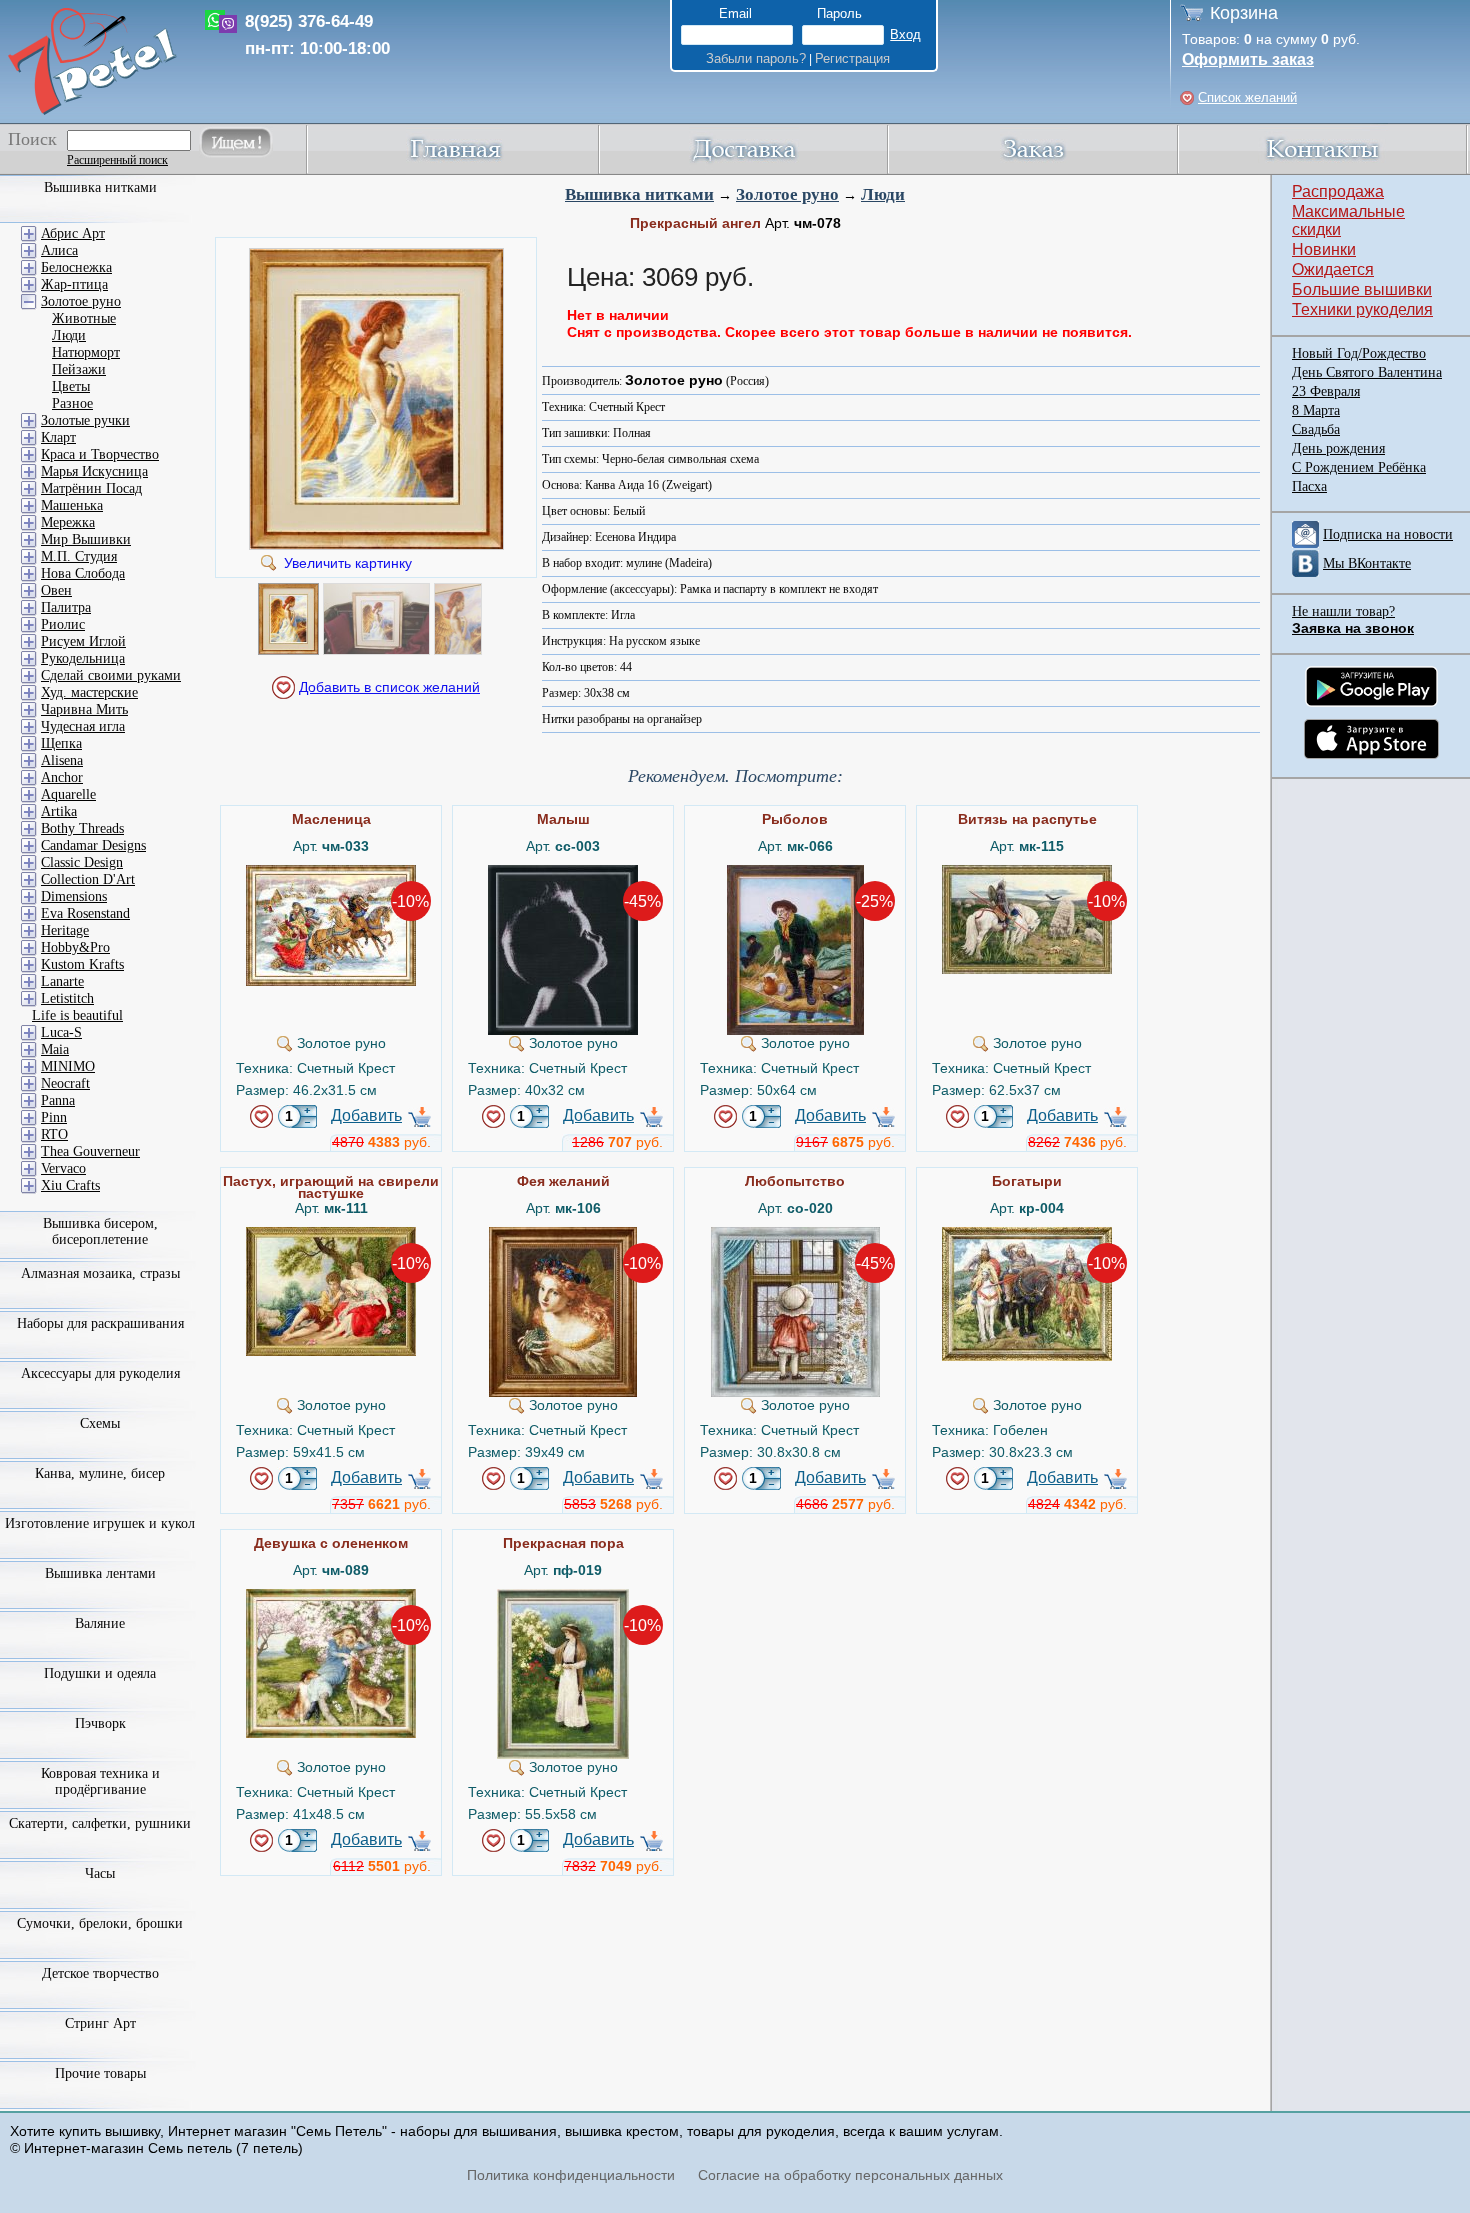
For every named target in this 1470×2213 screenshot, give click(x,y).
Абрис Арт (73, 233)
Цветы (71, 386)
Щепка (61, 743)
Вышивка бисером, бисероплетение (100, 1231)
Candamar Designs (93, 845)
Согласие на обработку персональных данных (850, 2175)
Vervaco (63, 1168)
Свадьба (1316, 429)
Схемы (100, 1423)
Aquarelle (68, 794)
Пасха (1309, 486)
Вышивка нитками (639, 194)
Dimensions (74, 896)
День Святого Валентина (1367, 372)
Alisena (62, 760)
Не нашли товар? (1343, 611)
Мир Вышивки (86, 539)
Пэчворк (100, 1723)
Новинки (1324, 249)
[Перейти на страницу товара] (331, 873)
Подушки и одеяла (100, 1673)
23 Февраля (1326, 391)
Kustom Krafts (82, 964)
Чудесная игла (83, 726)
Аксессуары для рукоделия (100, 1373)
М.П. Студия (79, 556)
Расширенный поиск (117, 160)
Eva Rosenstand (85, 913)
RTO (54, 1134)
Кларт (58, 437)
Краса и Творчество (100, 454)
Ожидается (1333, 269)
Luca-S (61, 1032)
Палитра (66, 607)
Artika (59, 811)
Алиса (59, 250)
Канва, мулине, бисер (100, 1473)
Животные (84, 318)
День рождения (1338, 448)
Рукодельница (83, 658)
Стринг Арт (100, 2023)
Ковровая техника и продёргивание (100, 1781)
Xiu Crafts (70, 1185)
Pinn (54, 1117)
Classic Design (82, 862)
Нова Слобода (83, 573)
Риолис (63, 624)
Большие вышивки (1362, 289)
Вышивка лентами (100, 1573)
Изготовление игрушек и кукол (100, 1523)
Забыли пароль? (756, 58)
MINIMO (68, 1066)
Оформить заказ (1248, 59)
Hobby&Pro (75, 947)
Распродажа (1338, 191)
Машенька (72, 505)
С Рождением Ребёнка (1359, 467)
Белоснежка (76, 267)
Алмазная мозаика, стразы (100, 1273)
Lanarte (62, 981)
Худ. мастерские (89, 692)
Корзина (1244, 13)
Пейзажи (79, 369)
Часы (100, 1873)
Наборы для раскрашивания (100, 1323)
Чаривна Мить (84, 709)
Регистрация (852, 58)
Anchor (62, 777)
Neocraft (65, 1083)
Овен (56, 590)
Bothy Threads (82, 828)
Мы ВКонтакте (1367, 563)
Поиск (32, 139)
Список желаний (1247, 97)
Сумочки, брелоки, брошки (100, 1923)
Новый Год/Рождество (1359, 353)
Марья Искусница (94, 471)
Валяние (100, 1623)
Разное (72, 403)
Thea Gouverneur (90, 1151)
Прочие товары (100, 2073)
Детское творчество (100, 1973)
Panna (58, 1100)
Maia (55, 1049)
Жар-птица (74, 284)
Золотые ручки (85, 420)
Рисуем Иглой (83, 641)
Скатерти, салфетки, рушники (100, 1823)
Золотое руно (787, 194)
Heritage (65, 930)
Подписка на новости (1388, 534)
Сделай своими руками (111, 675)
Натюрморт (86, 352)
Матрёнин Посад (91, 488)
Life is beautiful (77, 1015)
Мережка (68, 522)
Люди (883, 194)
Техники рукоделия (1362, 309)
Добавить (366, 1115)
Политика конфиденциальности (571, 2175)
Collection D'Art (88, 879)
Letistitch (67, 998)
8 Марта (1316, 410)
